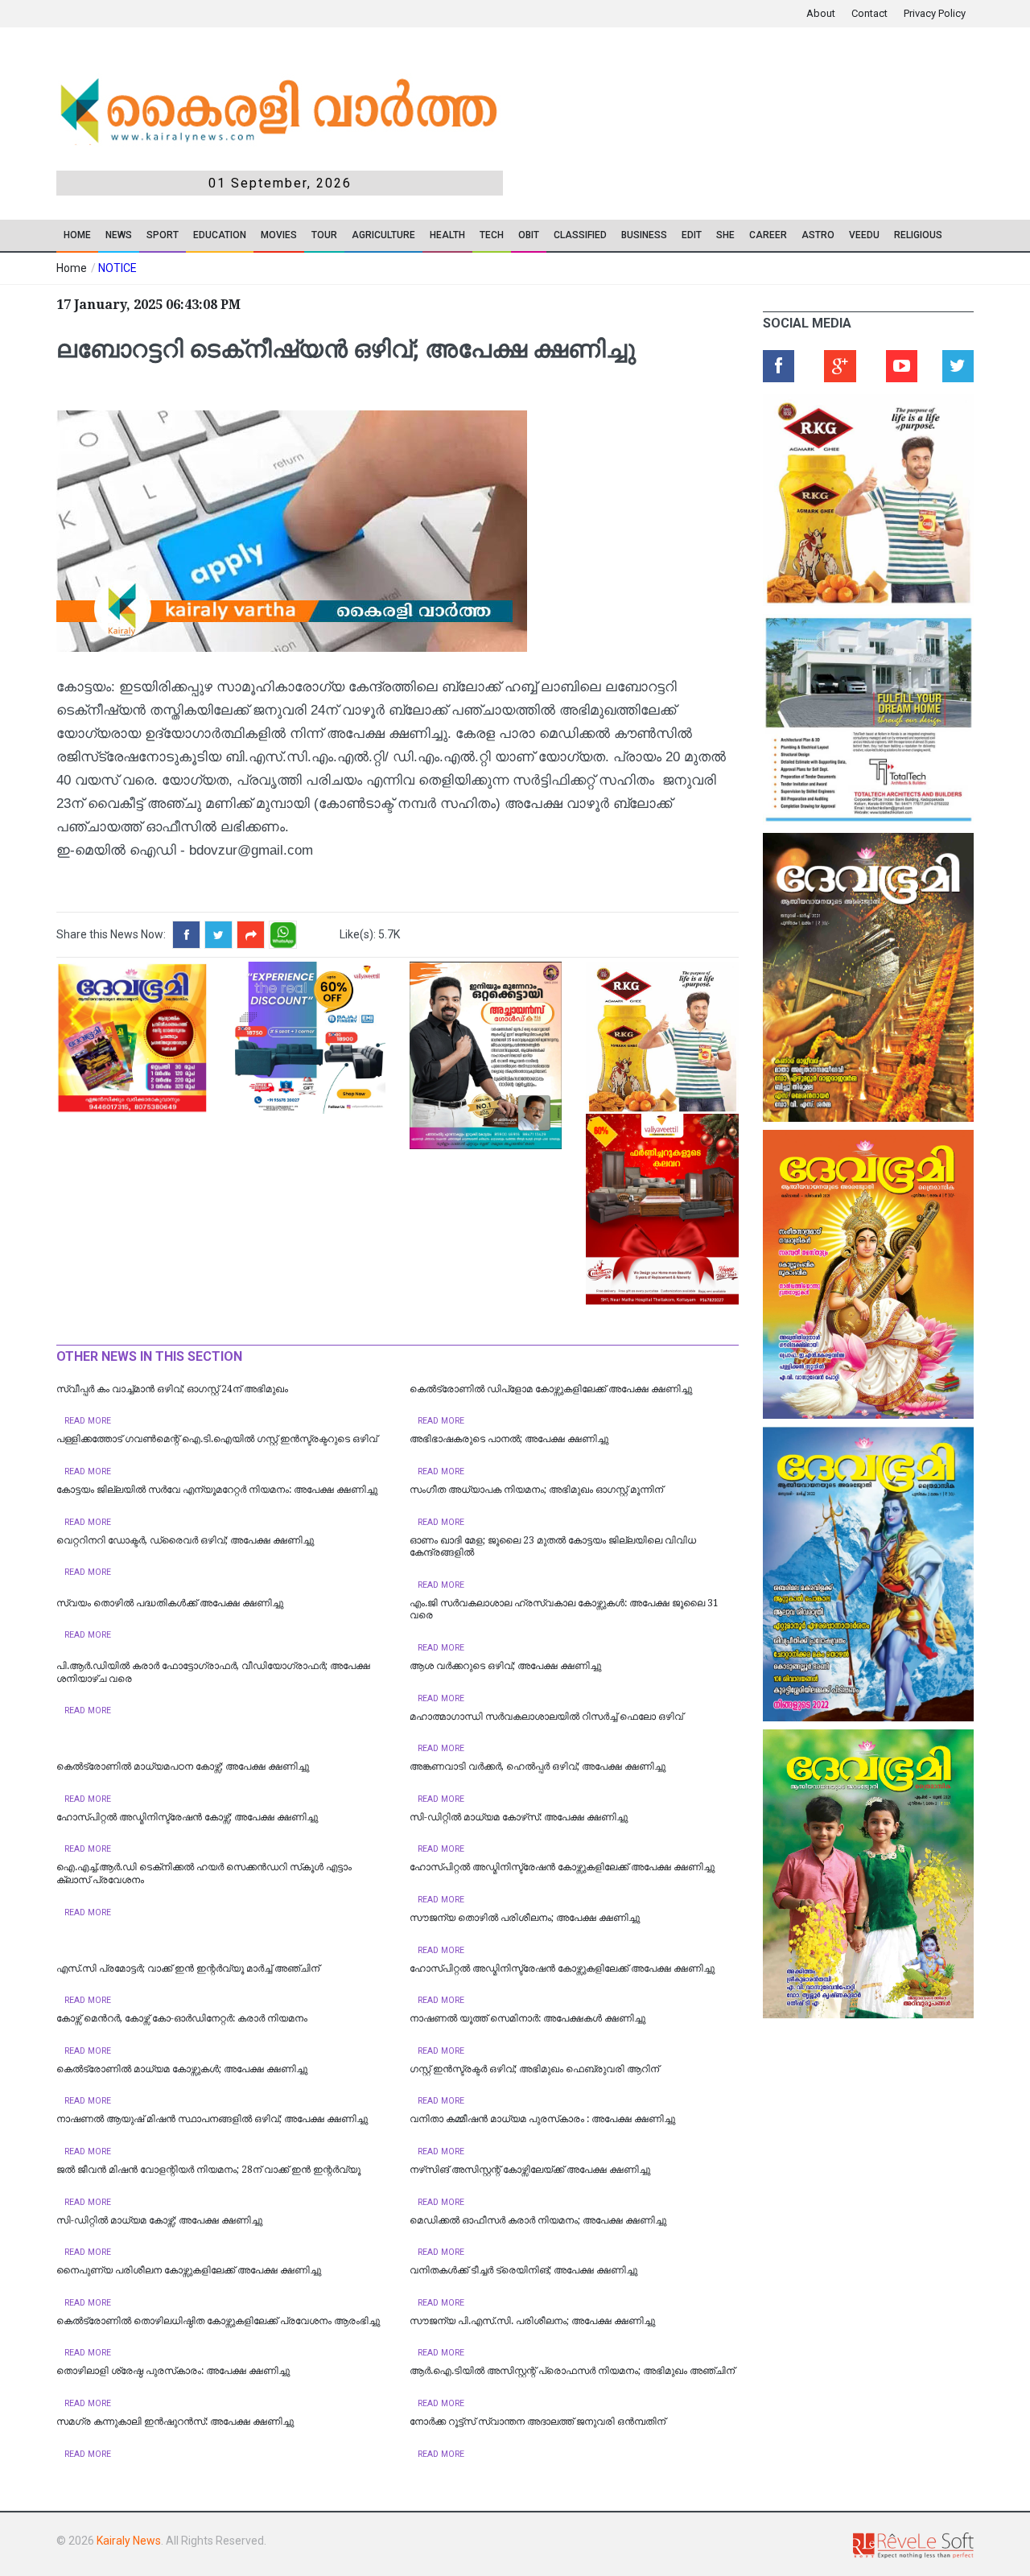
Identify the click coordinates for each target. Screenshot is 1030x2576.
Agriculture (383, 235)
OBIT (529, 235)
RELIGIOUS (918, 235)
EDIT (692, 235)
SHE (725, 235)
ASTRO (818, 235)
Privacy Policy (935, 13)
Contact (869, 13)
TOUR (324, 235)
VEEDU (864, 235)
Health (447, 235)
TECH (492, 235)
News (119, 235)
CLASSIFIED (580, 235)
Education (220, 235)
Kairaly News (129, 2541)
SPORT (163, 235)
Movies (279, 235)
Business (644, 235)
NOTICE (117, 268)
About (821, 13)
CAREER (768, 235)
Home (77, 235)
